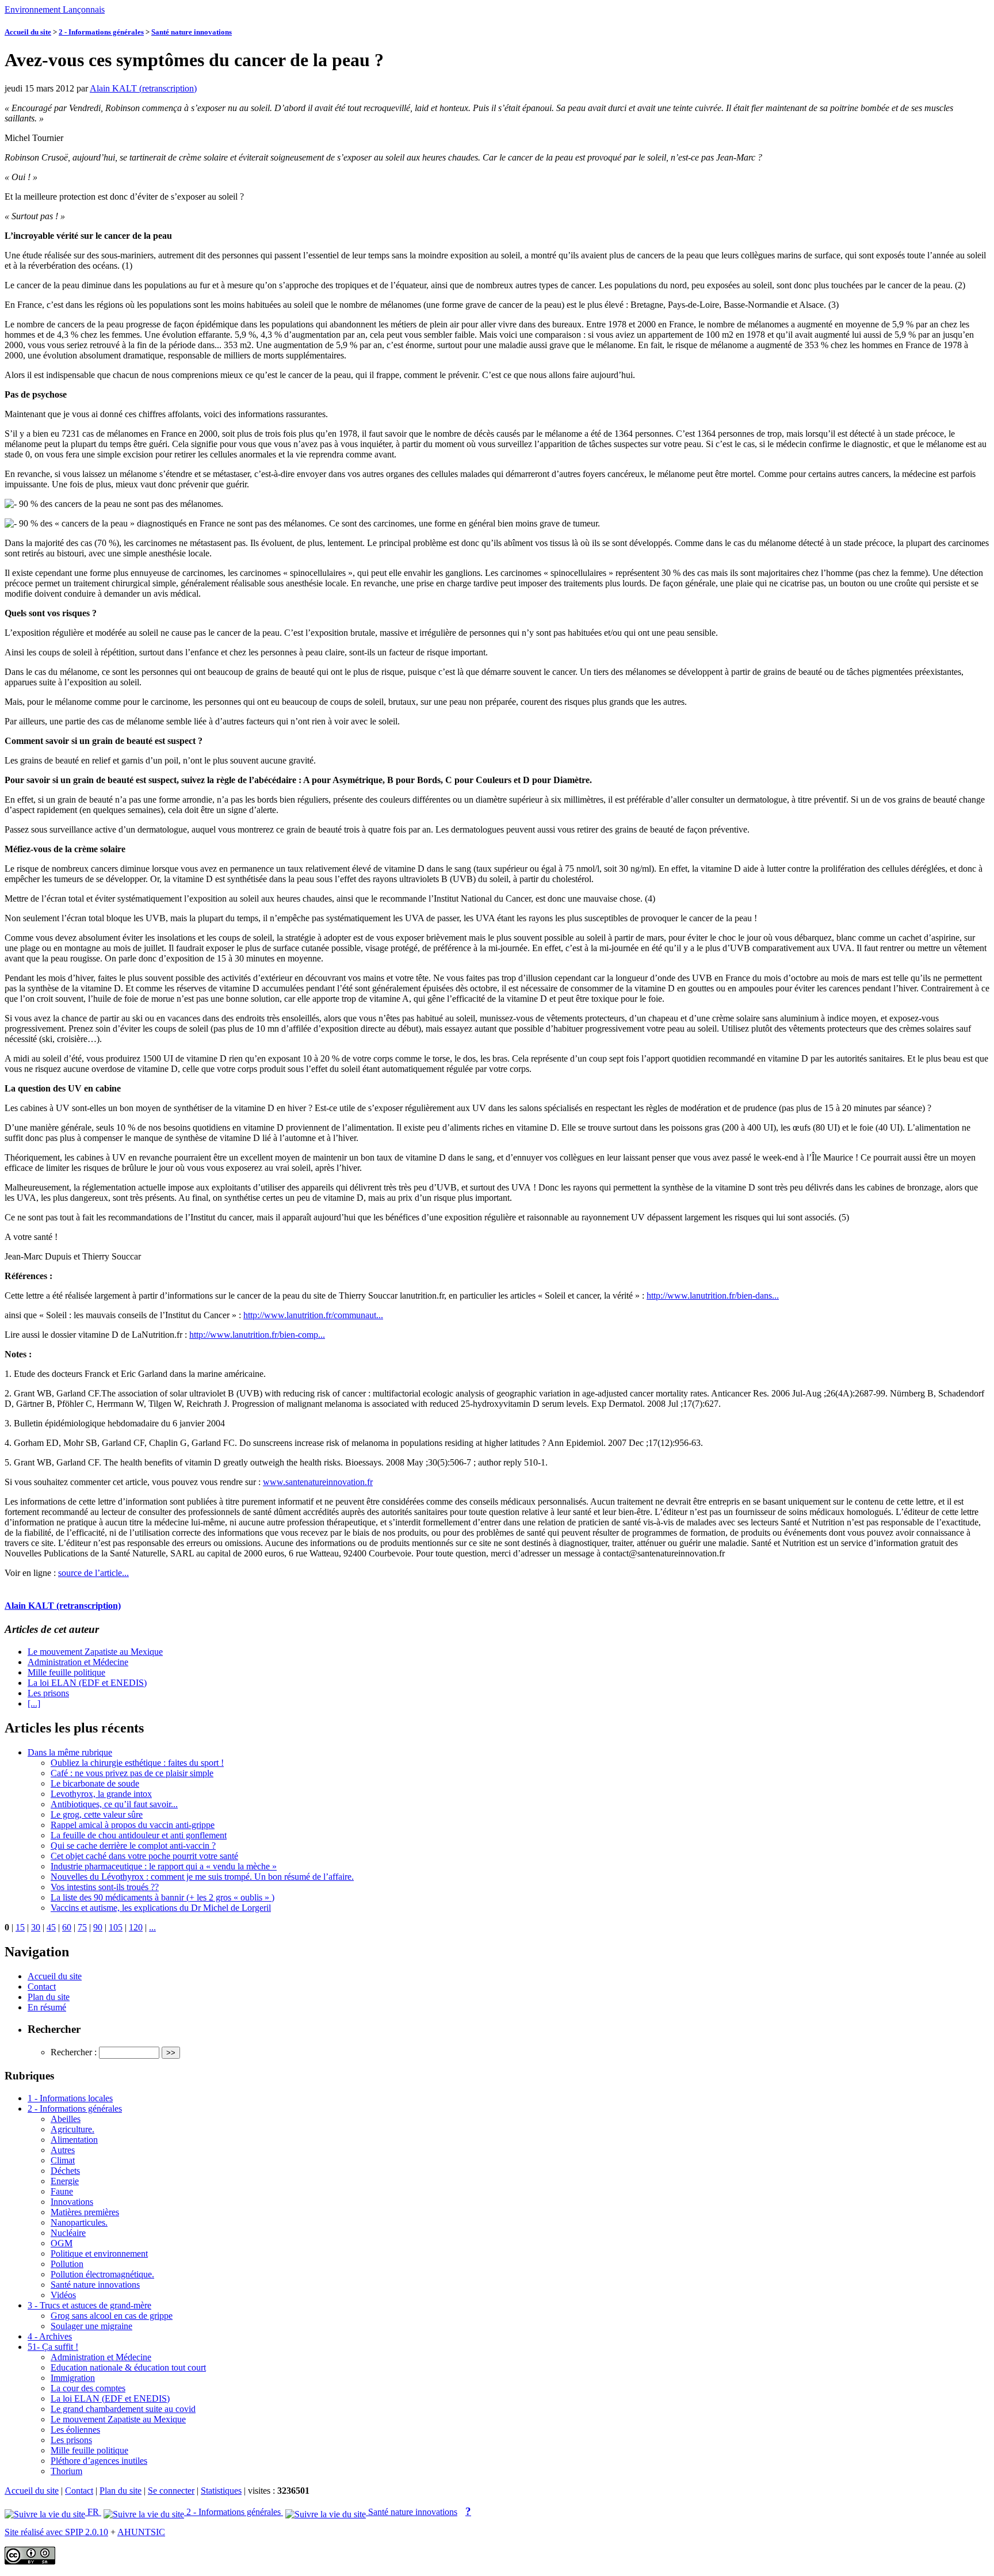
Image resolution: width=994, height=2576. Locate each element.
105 (116, 1927)
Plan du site (49, 1997)
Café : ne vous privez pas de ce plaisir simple (132, 1773)
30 (36, 1927)
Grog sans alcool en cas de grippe (112, 2316)
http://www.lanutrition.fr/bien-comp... (257, 1335)
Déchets (65, 2171)
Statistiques (221, 2491)
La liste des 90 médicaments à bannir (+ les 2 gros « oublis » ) (163, 1897)
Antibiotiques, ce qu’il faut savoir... (114, 1804)
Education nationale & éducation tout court (128, 2367)
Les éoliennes (75, 2430)
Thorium (66, 2471)
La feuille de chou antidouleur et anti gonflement (139, 1835)
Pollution (67, 2264)
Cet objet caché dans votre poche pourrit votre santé (144, 1856)
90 (98, 1927)
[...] (34, 1703)
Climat (63, 2160)
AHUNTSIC (141, 2532)
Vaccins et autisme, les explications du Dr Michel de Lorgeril (161, 1908)
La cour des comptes (88, 2388)
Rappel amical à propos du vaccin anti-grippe (133, 1825)
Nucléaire (68, 2233)
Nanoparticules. (79, 2222)
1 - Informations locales (70, 2098)
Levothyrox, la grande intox (101, 1794)
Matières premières (85, 2212)
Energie (65, 2181)
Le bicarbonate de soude (95, 1783)
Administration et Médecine (78, 1662)
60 (67, 1927)
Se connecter (171, 2491)
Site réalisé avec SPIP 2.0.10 (56, 2532)
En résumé (47, 2007)
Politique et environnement (99, 2253)
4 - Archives (50, 2336)
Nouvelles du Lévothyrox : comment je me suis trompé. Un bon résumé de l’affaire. (202, 1877)
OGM (62, 2243)
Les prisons (48, 1693)
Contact (42, 1987)
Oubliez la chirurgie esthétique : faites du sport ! (137, 1763)
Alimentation (74, 2140)
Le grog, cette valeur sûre (97, 1814)
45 (51, 1927)
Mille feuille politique (66, 1672)
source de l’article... (93, 1573)
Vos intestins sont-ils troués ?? (105, 1887)
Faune (62, 2191)
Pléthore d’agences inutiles (99, 2461)
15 (20, 1927)
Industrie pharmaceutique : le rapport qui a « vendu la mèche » (164, 1866)
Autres (63, 2150)
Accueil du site (28, 32)
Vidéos (63, 2295)
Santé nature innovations (192, 32)
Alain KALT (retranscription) (143, 88)
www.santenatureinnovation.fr (318, 1482)
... (152, 1927)
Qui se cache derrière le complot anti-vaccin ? (133, 1846)
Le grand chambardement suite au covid (123, 2409)
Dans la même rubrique (70, 1752)
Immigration (73, 2378)
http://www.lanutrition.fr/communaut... (313, 1315)
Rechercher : (74, 2052)
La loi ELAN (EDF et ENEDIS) (87, 1683)
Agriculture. (72, 2129)
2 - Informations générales (101, 32)
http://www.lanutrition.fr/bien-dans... (713, 1295)
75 (82, 1927)
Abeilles (66, 2119)
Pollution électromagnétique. (102, 2274)
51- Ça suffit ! (53, 2347)
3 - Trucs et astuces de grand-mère (89, 2305)
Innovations (72, 2202)
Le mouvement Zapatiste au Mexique (95, 1652)
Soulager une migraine (91, 2326)
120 (136, 1927)
